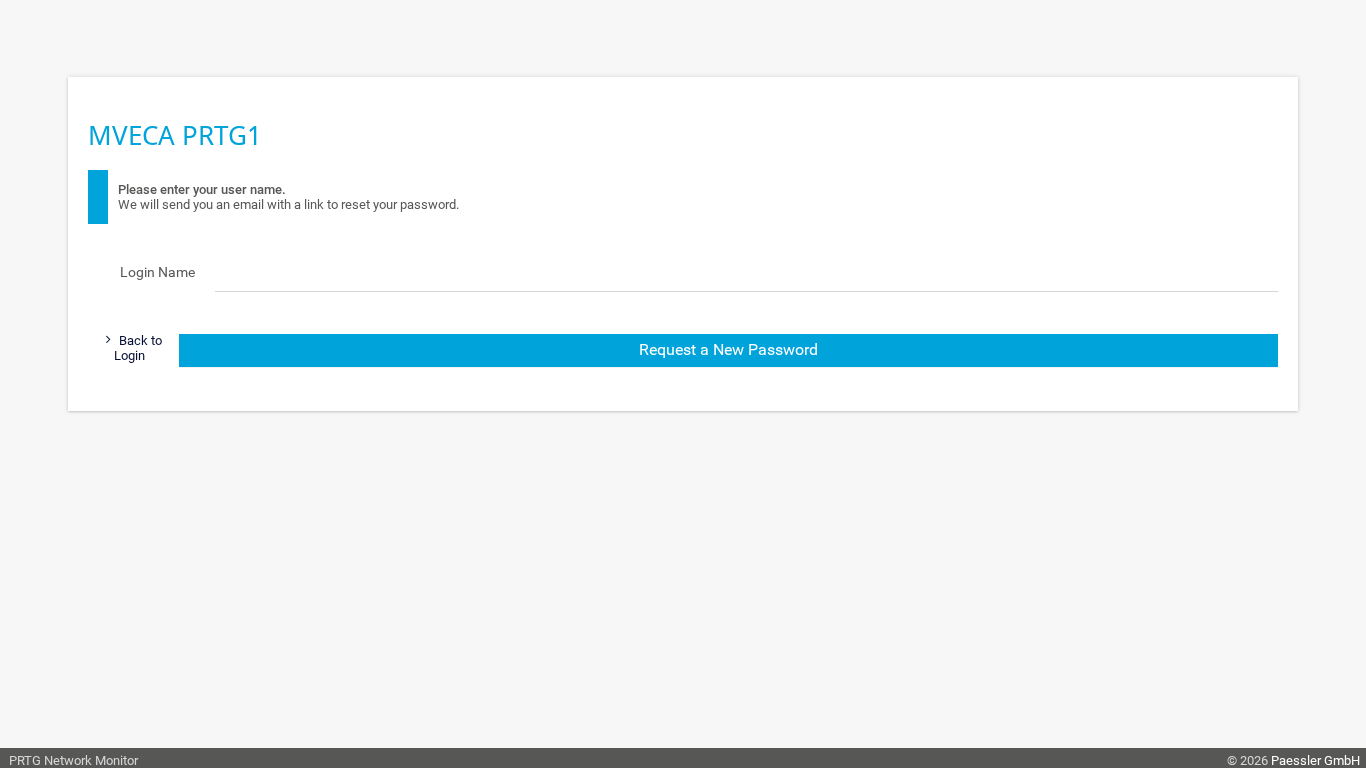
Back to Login (138, 348)
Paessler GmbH (1315, 760)
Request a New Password (728, 350)
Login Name (157, 272)
